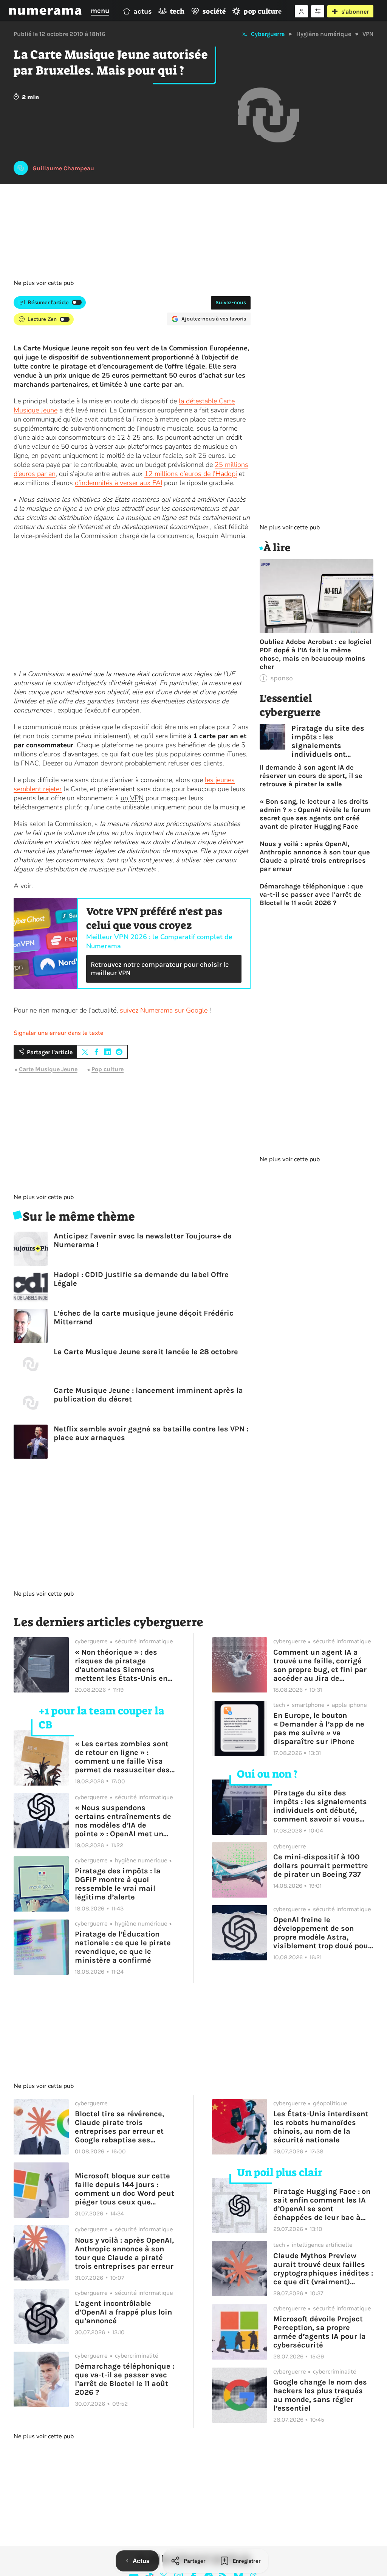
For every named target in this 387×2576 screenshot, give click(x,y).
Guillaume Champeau (63, 168)
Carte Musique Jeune (48, 1069)
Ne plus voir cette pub (44, 283)
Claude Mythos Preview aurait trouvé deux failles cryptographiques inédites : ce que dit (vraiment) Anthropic (323, 2269)
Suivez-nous (231, 303)
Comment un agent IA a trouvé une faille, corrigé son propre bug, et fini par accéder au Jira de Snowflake (320, 1665)
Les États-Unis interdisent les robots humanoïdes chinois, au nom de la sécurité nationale (321, 2127)
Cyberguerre (268, 34)
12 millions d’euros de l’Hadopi (191, 474)
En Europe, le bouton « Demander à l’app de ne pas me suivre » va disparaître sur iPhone (319, 1728)
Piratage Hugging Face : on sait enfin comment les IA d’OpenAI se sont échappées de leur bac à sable (322, 2204)
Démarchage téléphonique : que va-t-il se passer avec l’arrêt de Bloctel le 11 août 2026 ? (311, 894)
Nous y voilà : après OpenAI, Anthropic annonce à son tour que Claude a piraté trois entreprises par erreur (315, 856)
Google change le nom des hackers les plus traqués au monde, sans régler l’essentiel (320, 2395)
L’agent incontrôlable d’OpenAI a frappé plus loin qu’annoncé (123, 2312)
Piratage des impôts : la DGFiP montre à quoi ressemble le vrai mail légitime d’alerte (118, 1884)
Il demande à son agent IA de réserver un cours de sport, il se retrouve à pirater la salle (311, 776)
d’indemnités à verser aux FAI (118, 483)
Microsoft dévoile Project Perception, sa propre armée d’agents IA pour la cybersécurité (320, 2332)
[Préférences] (318, 11)
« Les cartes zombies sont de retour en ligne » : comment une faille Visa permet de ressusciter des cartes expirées (122, 1757)
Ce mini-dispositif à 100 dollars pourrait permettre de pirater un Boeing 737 (321, 1866)
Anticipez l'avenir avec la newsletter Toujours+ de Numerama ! (143, 1240)
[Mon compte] (301, 11)
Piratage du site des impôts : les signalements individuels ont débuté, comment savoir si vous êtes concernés (328, 741)
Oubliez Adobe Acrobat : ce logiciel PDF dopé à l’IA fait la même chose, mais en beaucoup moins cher (316, 654)
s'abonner (355, 12)
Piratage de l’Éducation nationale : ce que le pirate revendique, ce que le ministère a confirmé (123, 1947)
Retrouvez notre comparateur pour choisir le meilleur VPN (160, 969)
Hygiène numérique (324, 34)
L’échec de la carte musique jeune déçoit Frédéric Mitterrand (144, 1318)
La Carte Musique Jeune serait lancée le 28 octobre (146, 1352)
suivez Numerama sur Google (164, 1010)
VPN (368, 34)
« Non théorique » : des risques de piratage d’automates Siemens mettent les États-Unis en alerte (121, 1665)
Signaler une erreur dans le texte (59, 1033)
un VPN (132, 798)
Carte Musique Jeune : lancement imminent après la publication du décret (148, 1395)
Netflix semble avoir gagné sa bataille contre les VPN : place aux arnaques (151, 1433)
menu (100, 11)
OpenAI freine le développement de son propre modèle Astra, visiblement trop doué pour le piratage (322, 1933)
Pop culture (108, 1069)
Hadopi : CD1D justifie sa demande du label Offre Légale (141, 1279)
